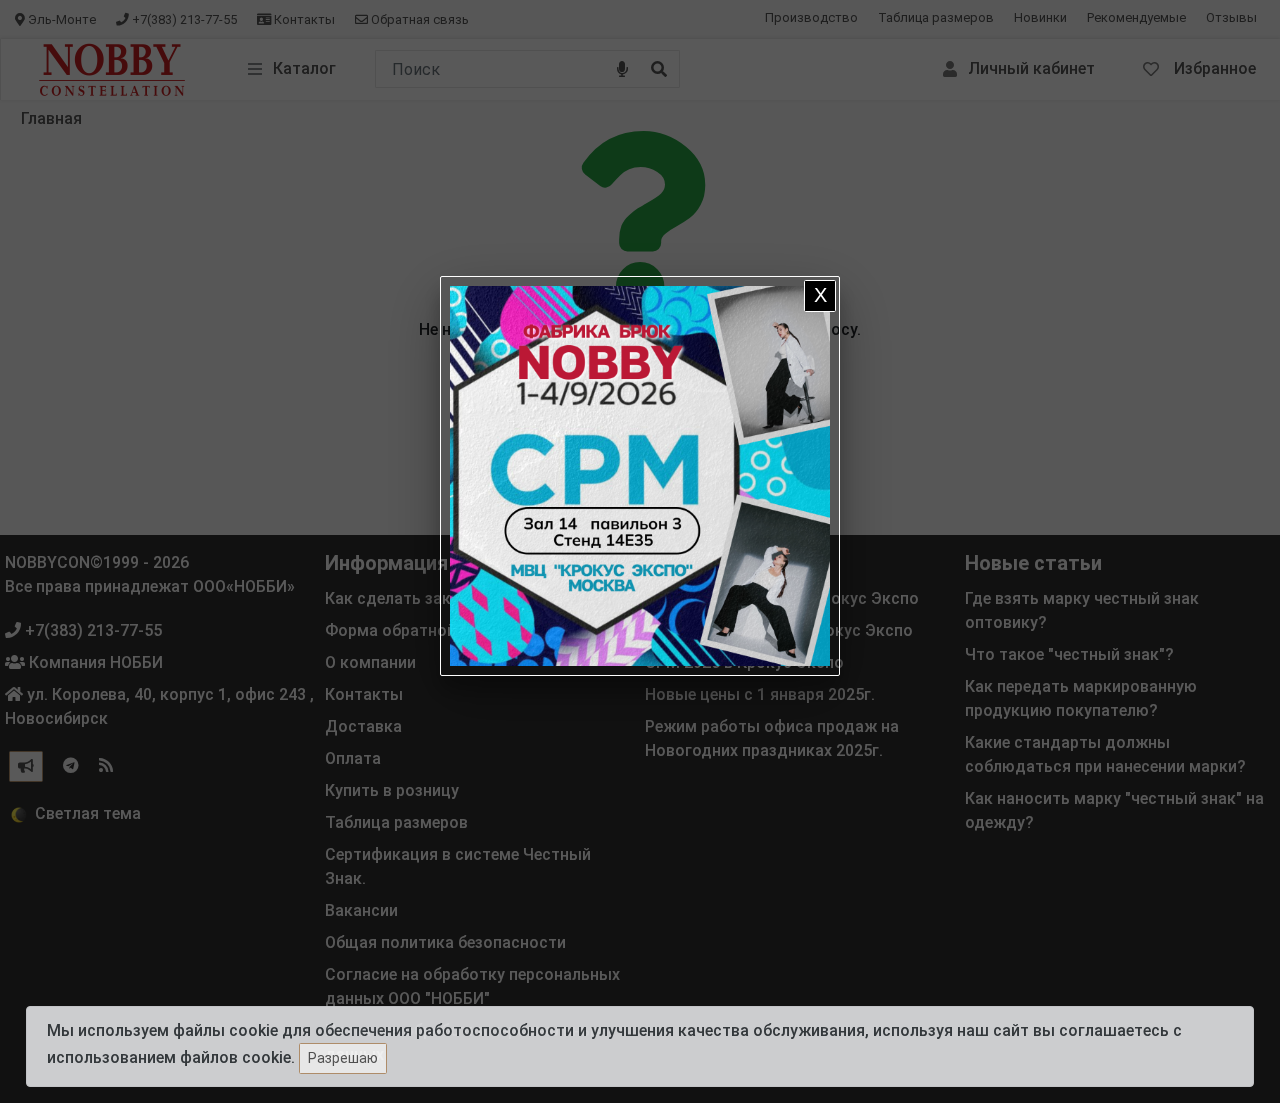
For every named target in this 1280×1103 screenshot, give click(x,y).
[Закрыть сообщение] (820, 296)
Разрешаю (343, 1058)
